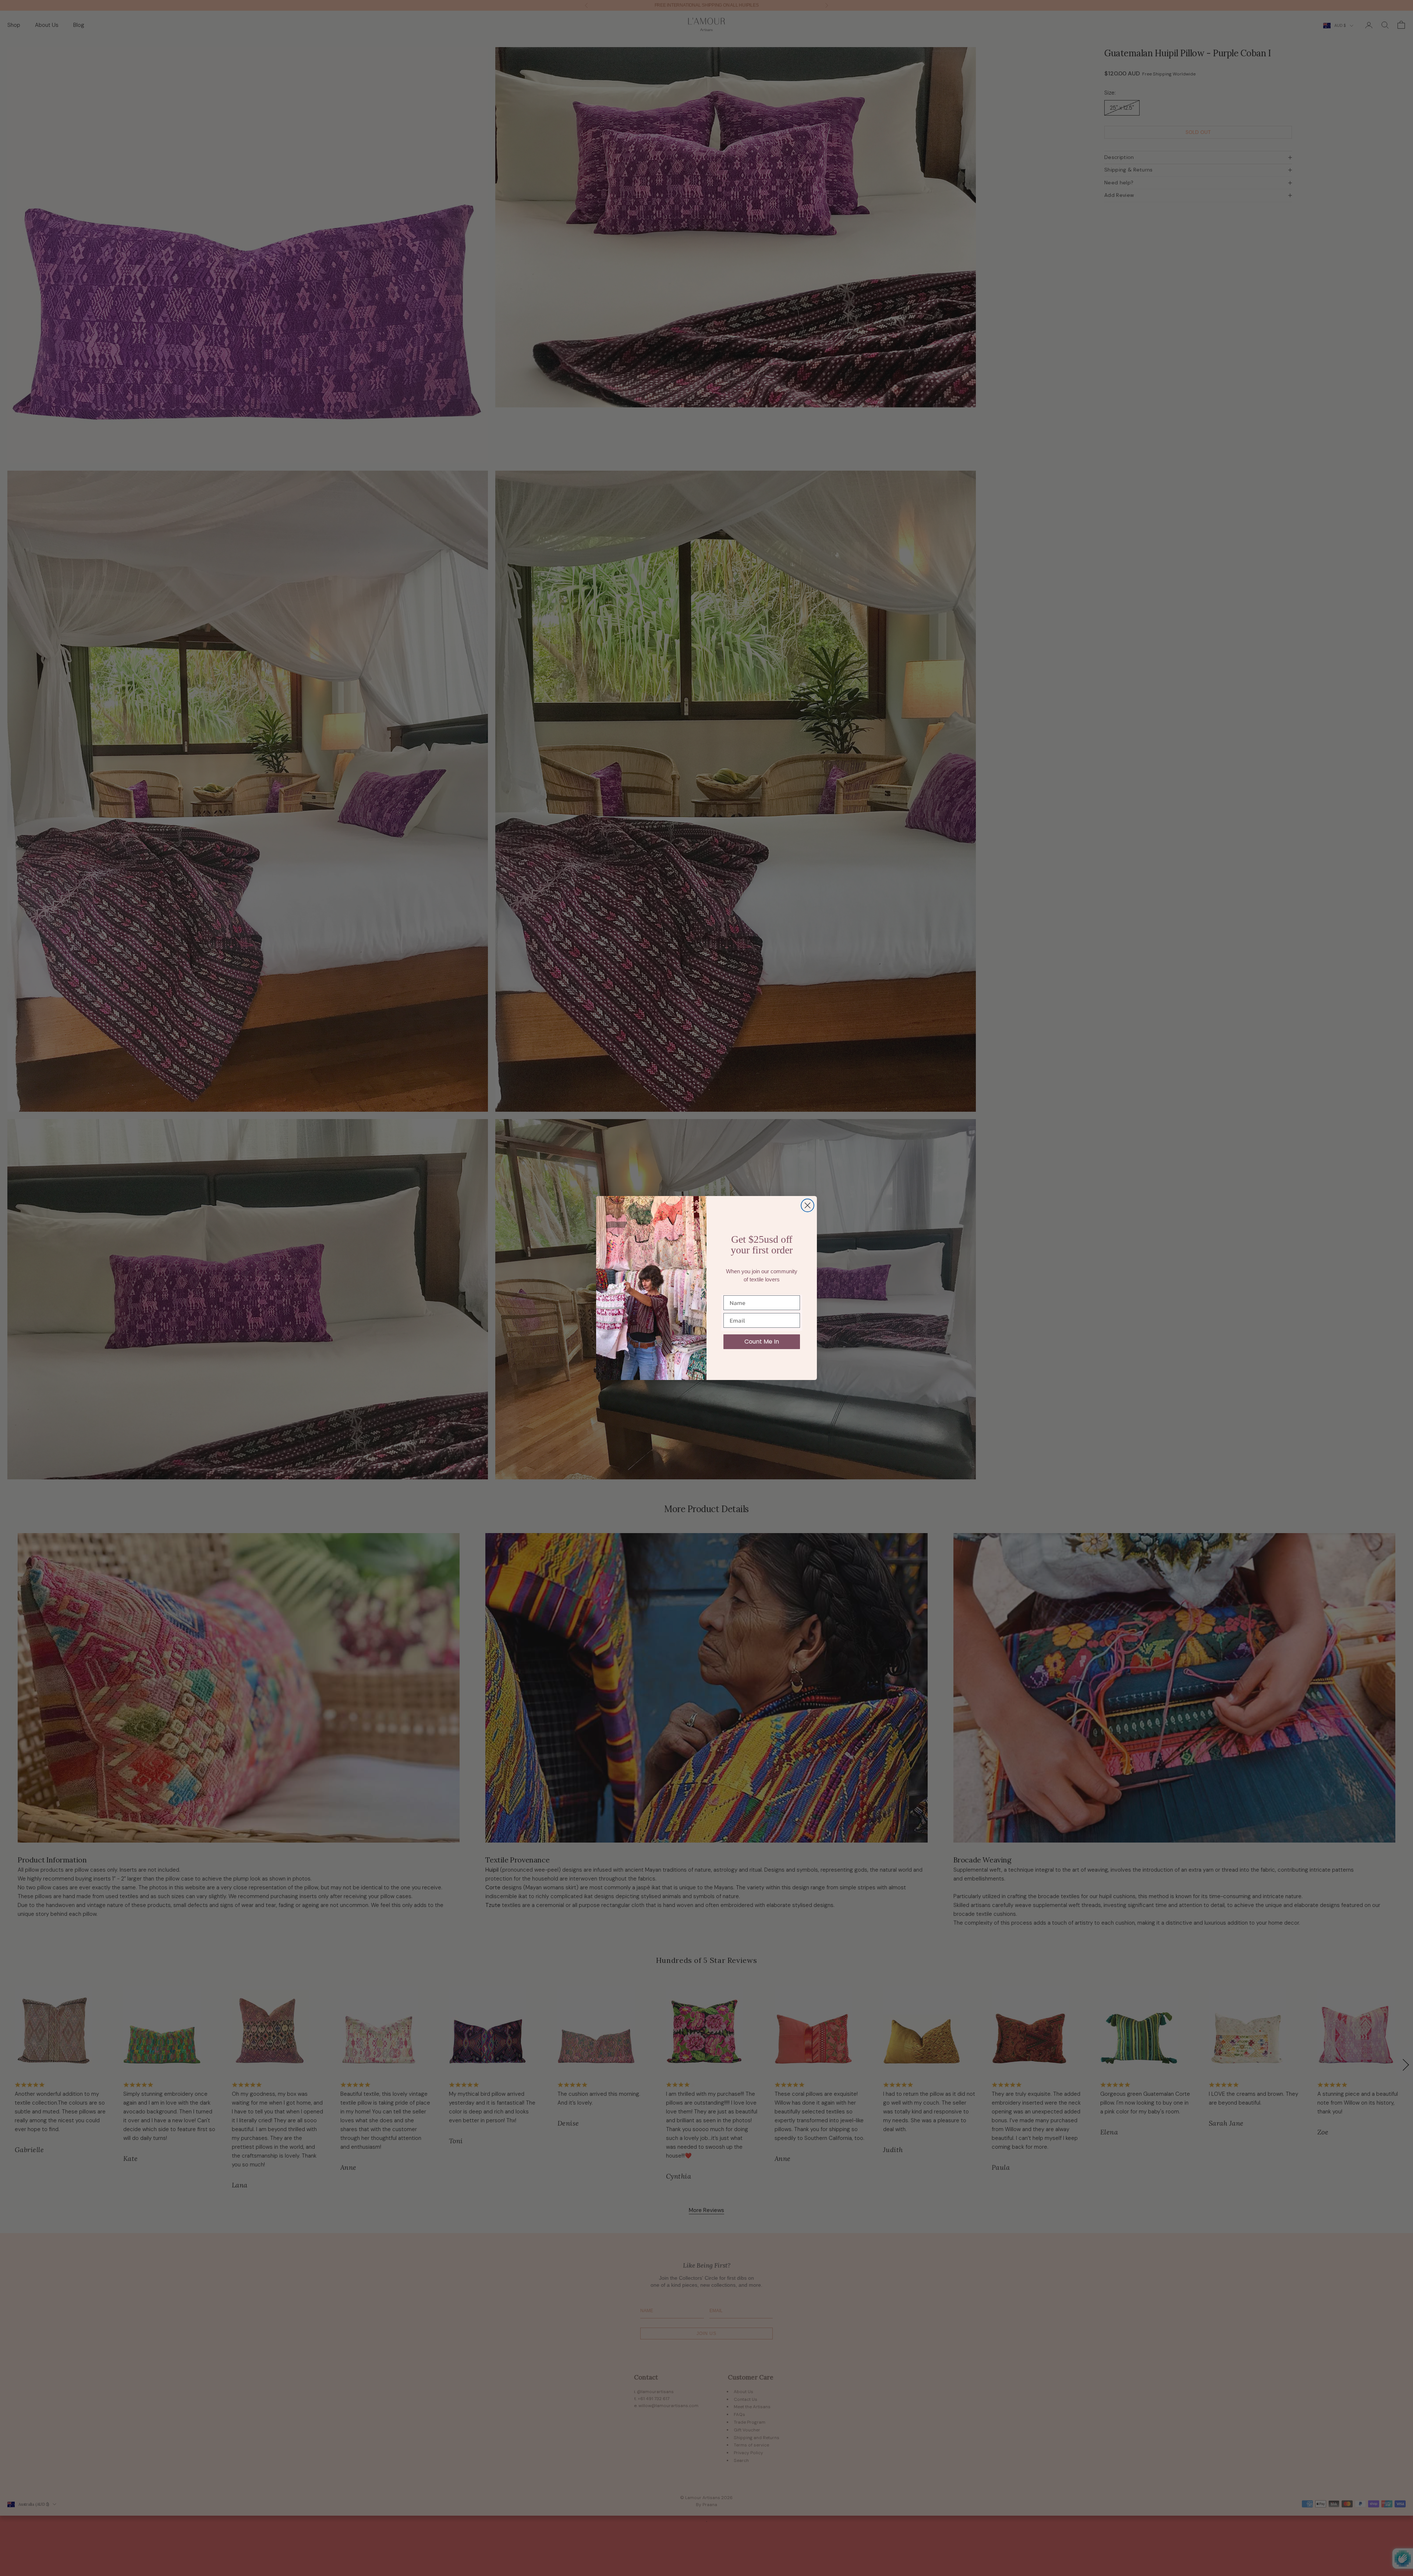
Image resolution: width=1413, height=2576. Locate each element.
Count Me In (762, 1342)
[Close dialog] (808, 1205)
